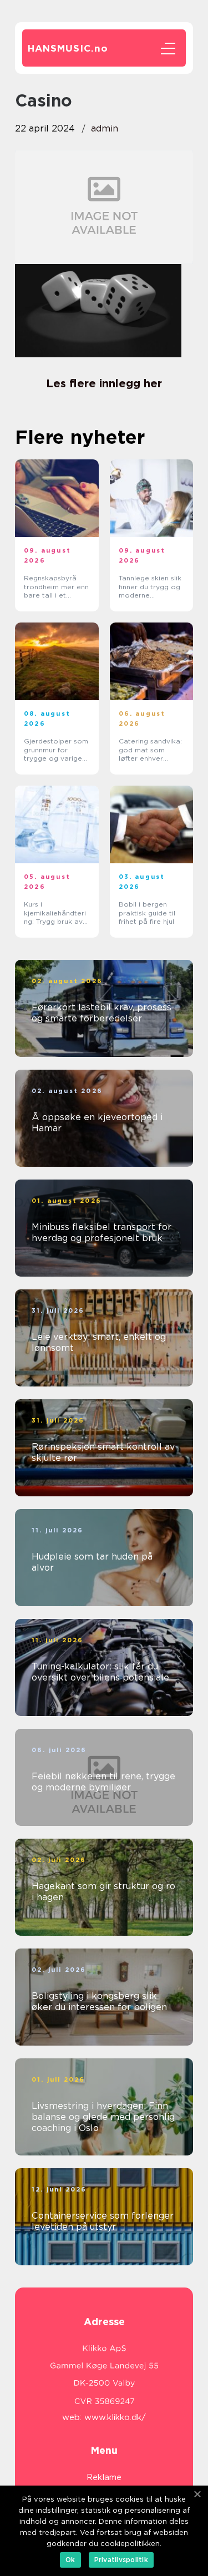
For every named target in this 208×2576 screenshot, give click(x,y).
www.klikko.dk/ (115, 2417)
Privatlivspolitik (121, 2560)
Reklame (104, 2477)
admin (105, 128)
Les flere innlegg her (104, 383)
